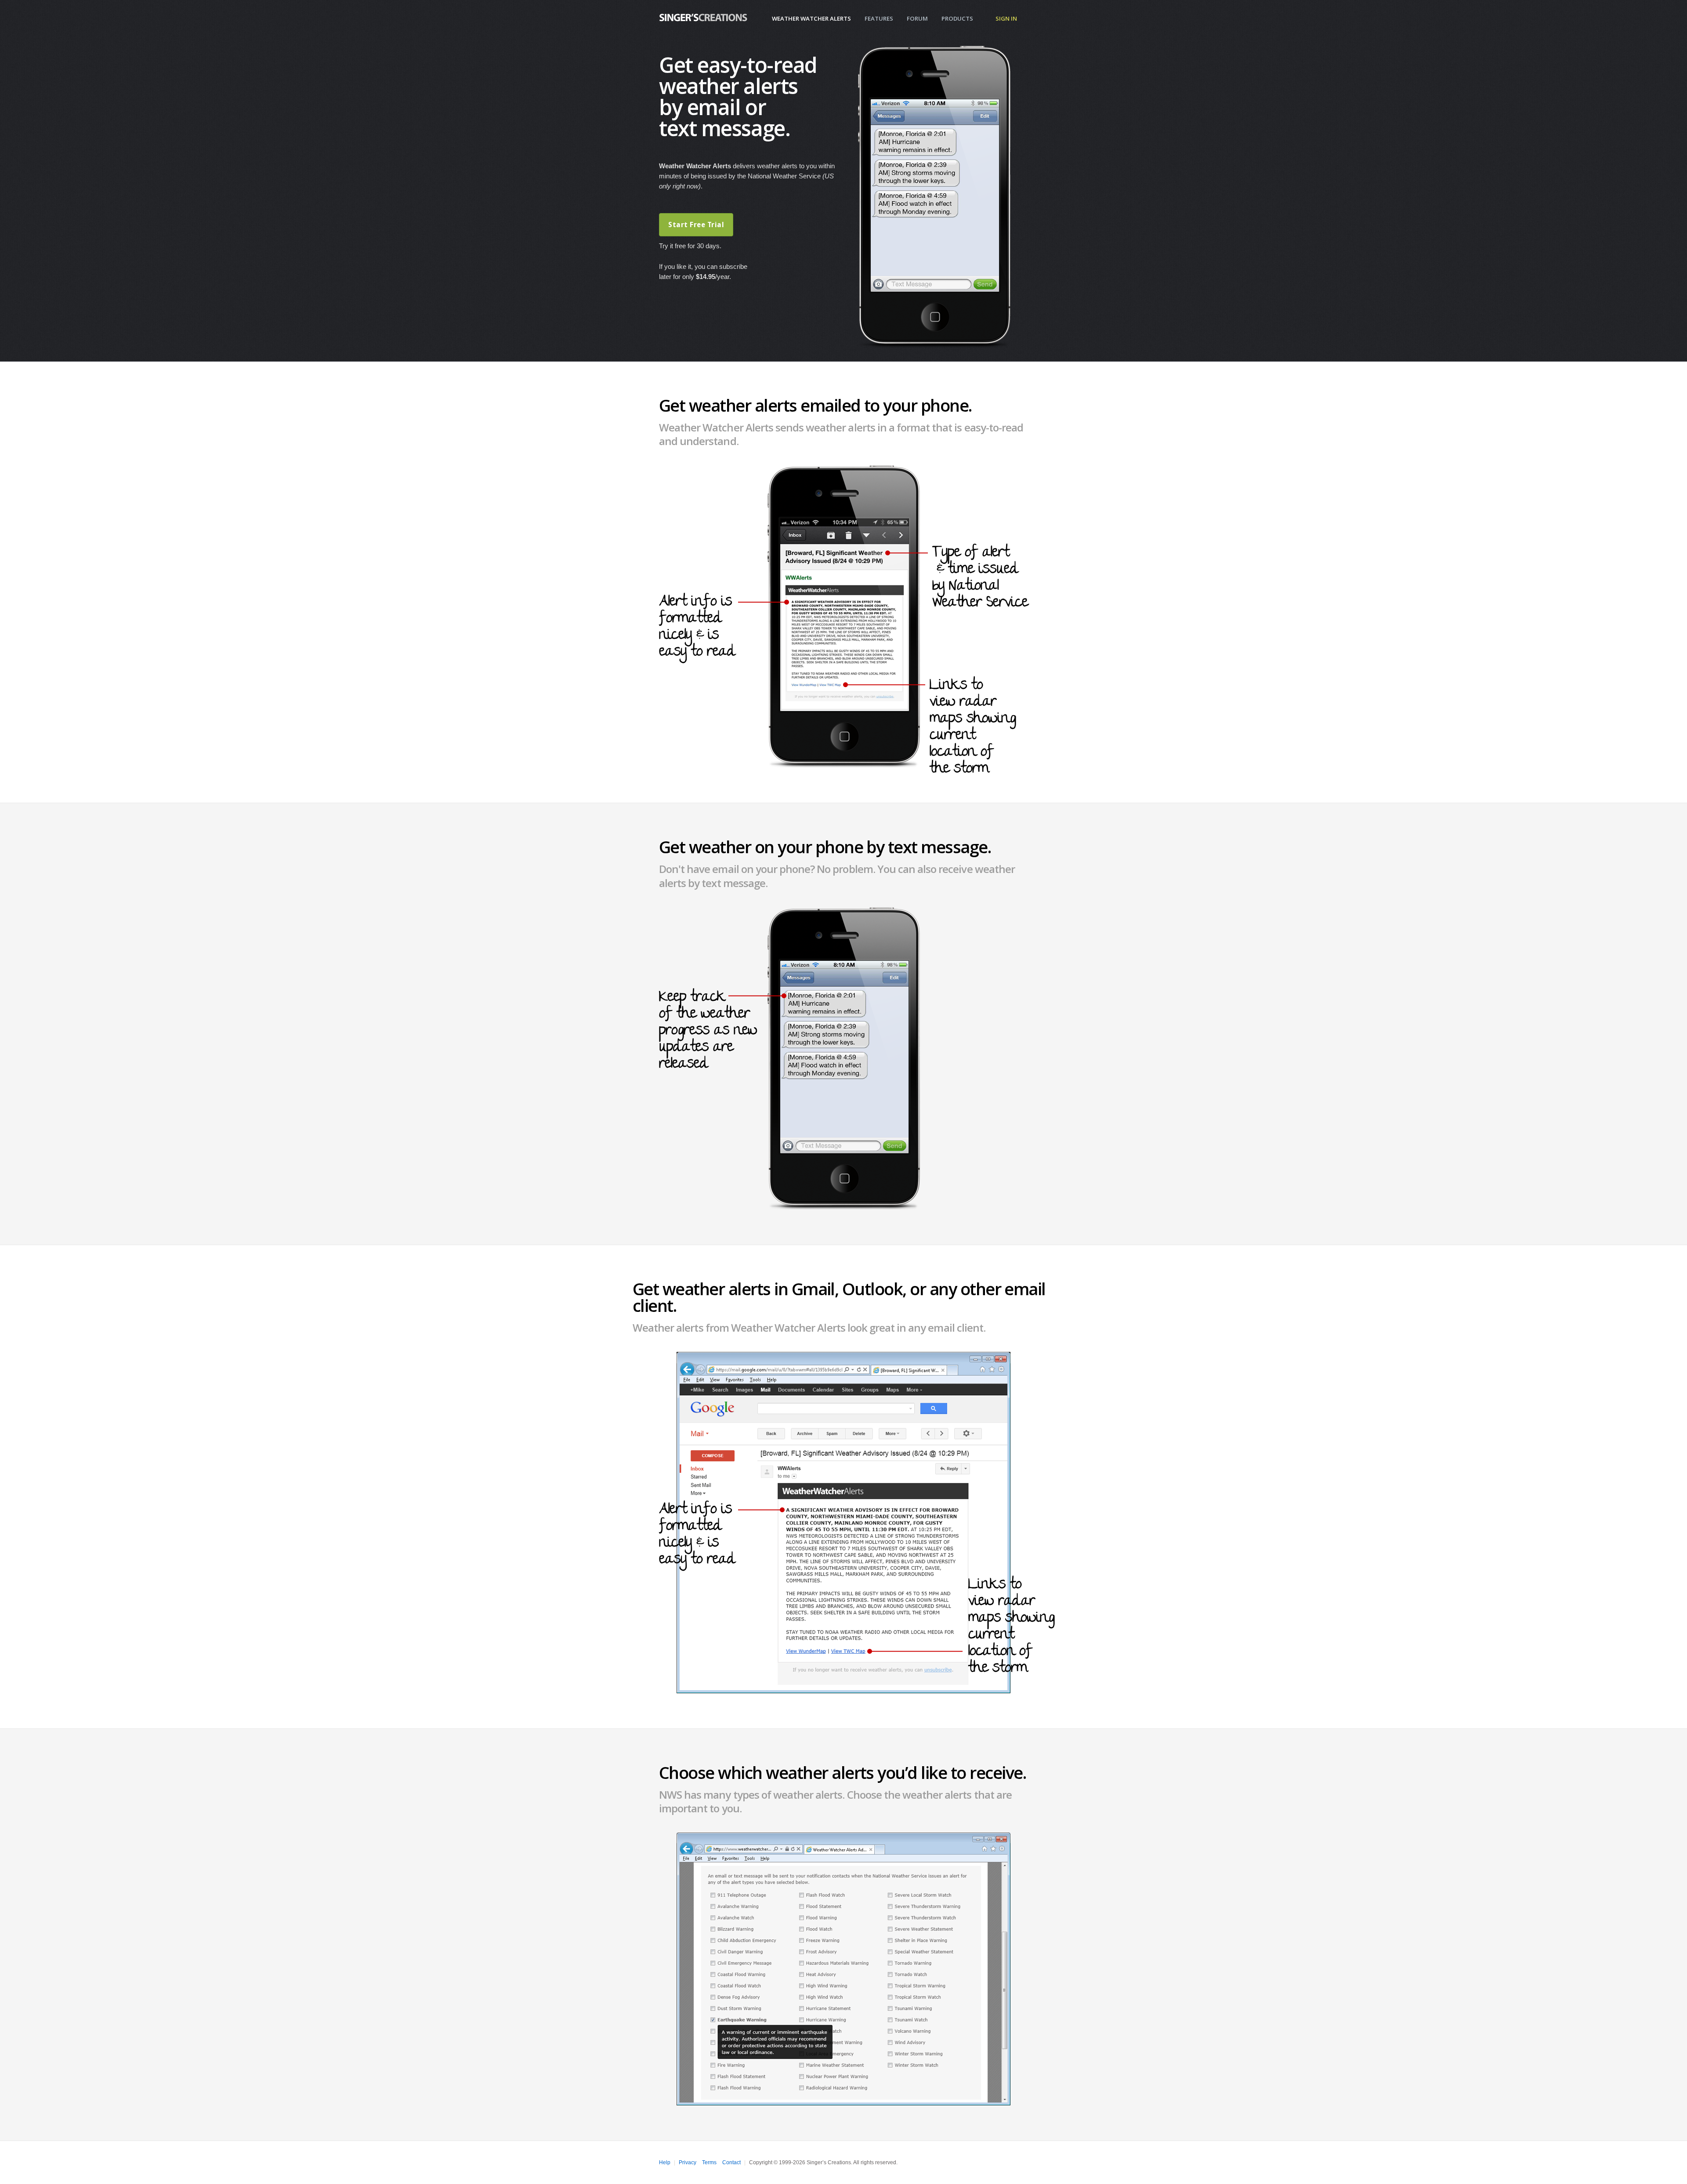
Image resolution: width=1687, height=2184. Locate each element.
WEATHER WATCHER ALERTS (811, 18)
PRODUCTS (957, 18)
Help (665, 2162)
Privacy (688, 2162)
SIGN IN (1006, 18)
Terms (709, 2162)
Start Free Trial (696, 225)
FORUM (917, 18)
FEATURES (879, 18)
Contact (731, 2162)
